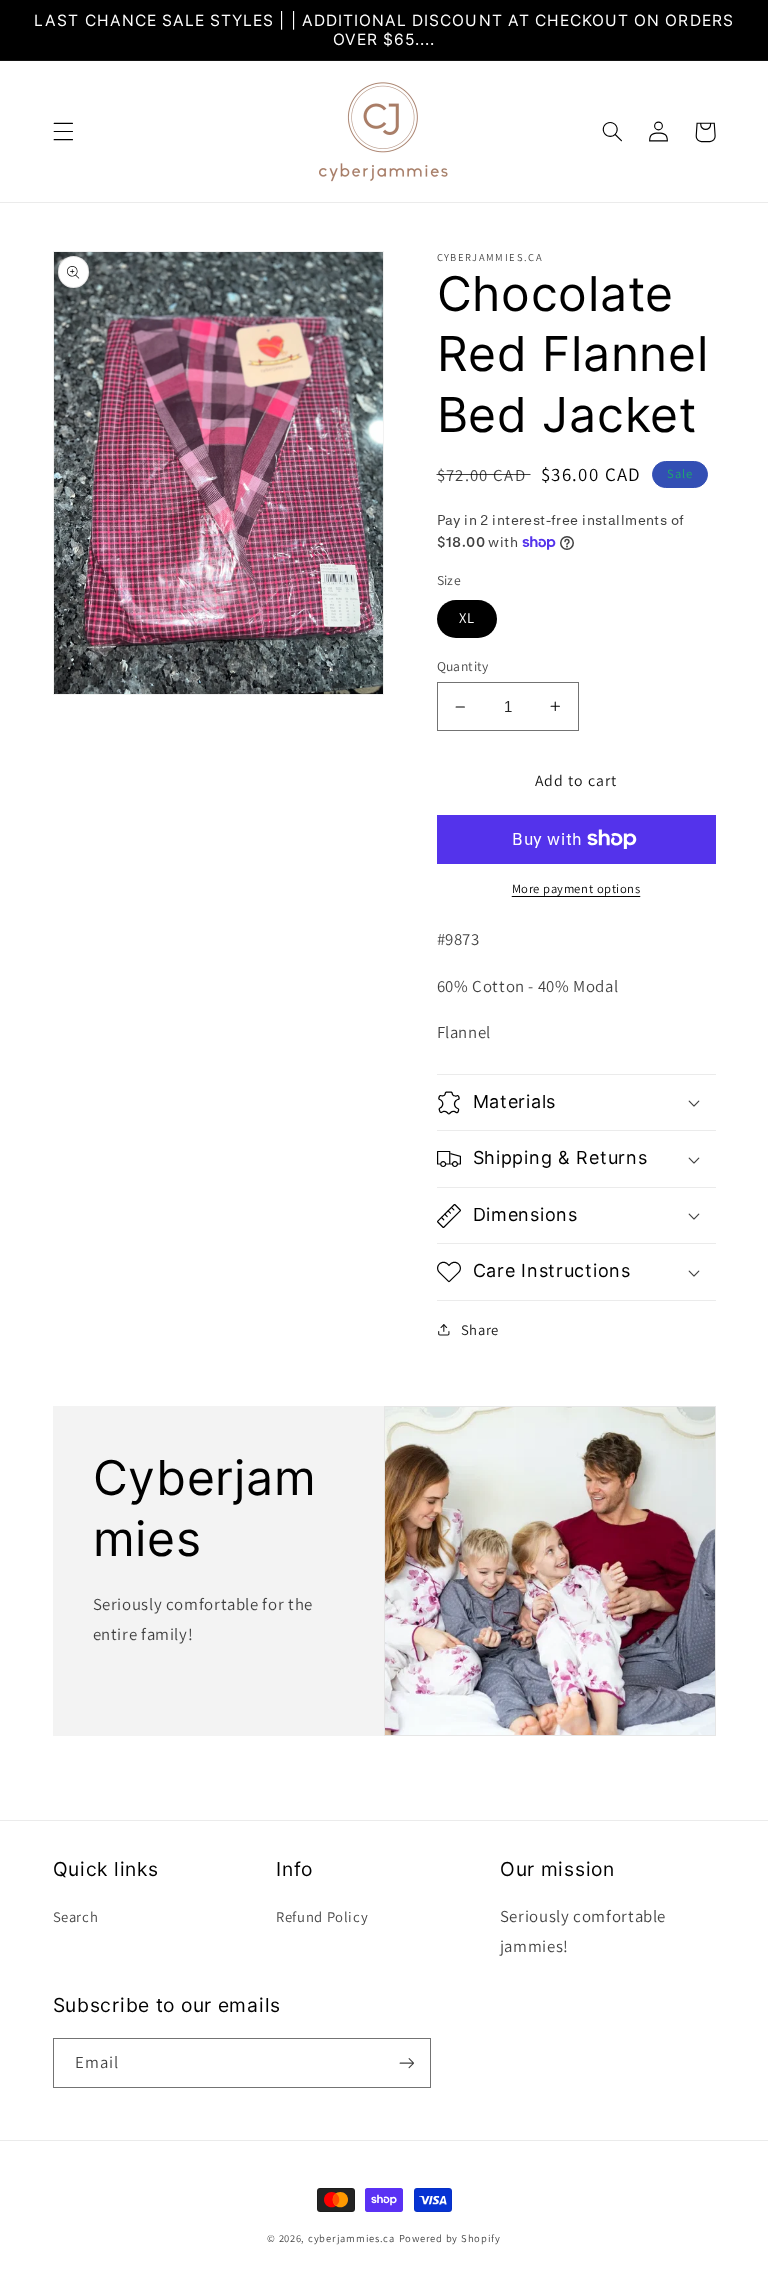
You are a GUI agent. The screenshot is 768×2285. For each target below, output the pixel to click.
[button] (63, 132)
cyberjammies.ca (351, 2238)
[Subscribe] (406, 2062)
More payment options (576, 888)
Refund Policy (322, 1916)
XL (467, 617)
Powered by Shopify (450, 2238)
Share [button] (480, 1329)
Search (76, 1916)
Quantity (463, 666)
